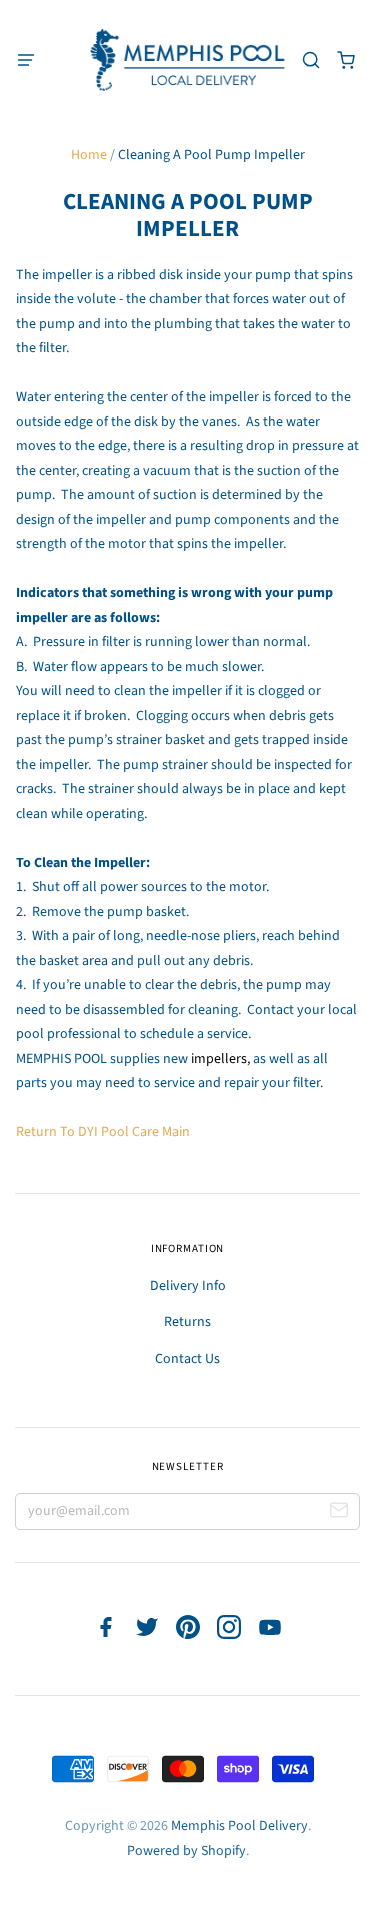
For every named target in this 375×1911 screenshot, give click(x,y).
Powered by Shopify (186, 1851)
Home (89, 155)
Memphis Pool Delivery (239, 1826)
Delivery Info (188, 1286)
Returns (187, 1322)
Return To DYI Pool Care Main (103, 1132)
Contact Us (187, 1359)
